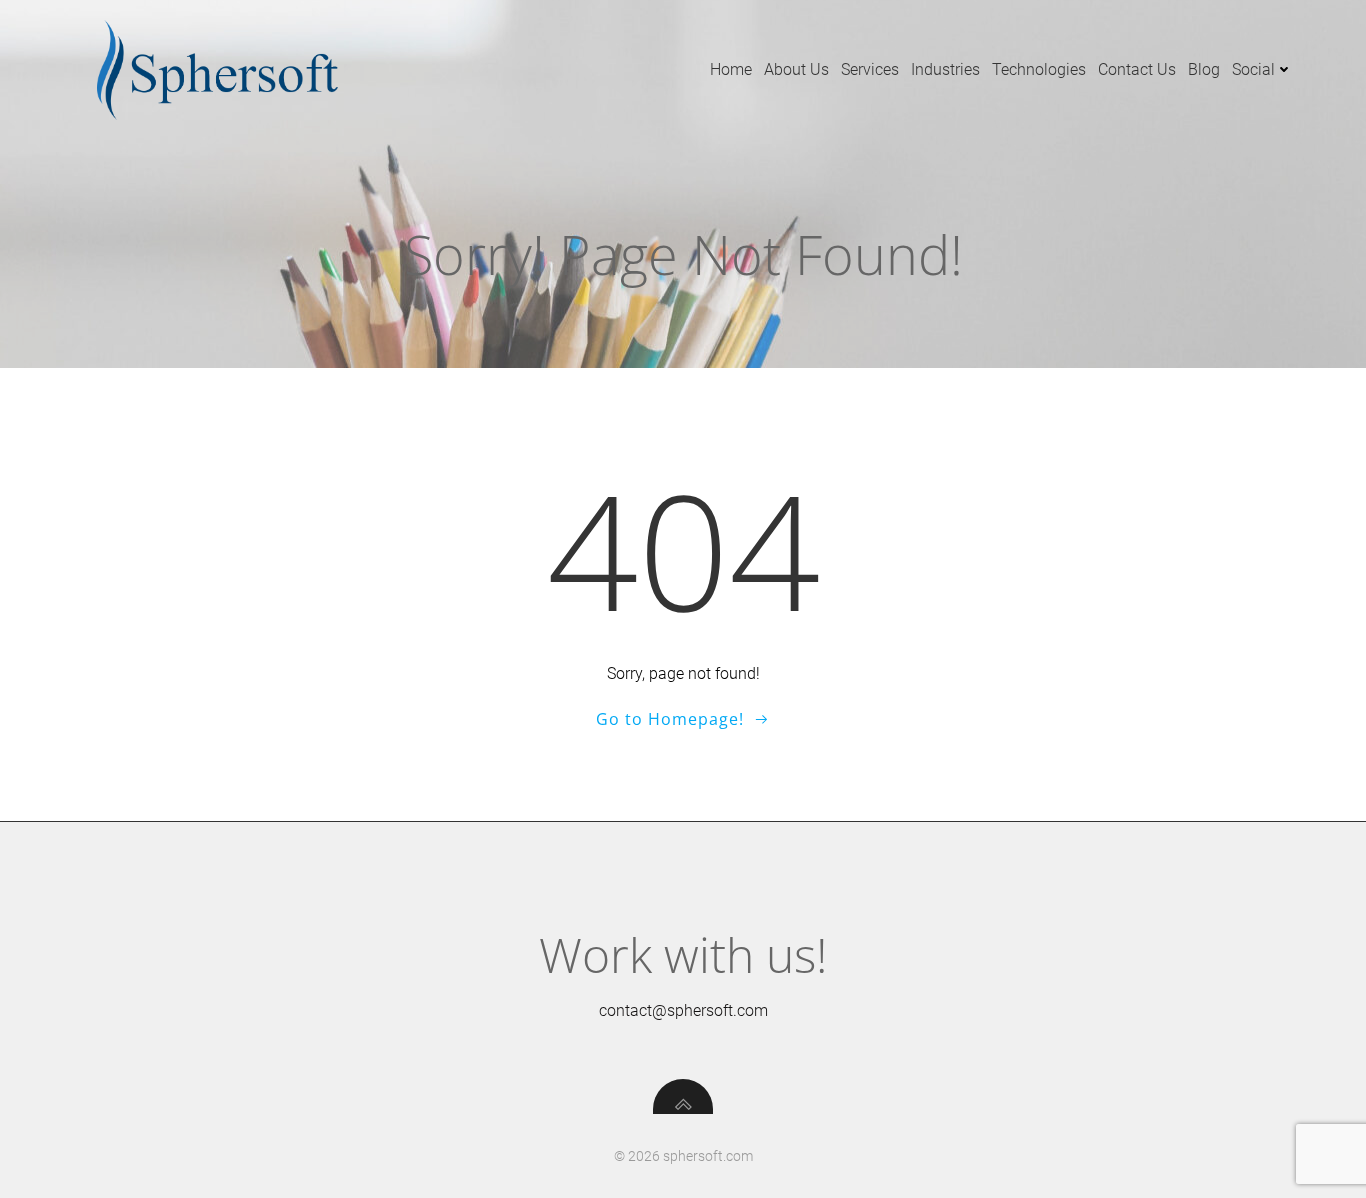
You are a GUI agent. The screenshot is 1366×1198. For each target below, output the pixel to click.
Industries (945, 69)
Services (870, 69)
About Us (796, 69)
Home (731, 69)
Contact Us (1137, 69)
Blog (1204, 69)
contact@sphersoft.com (683, 1010)
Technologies (1039, 69)
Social (1253, 69)
